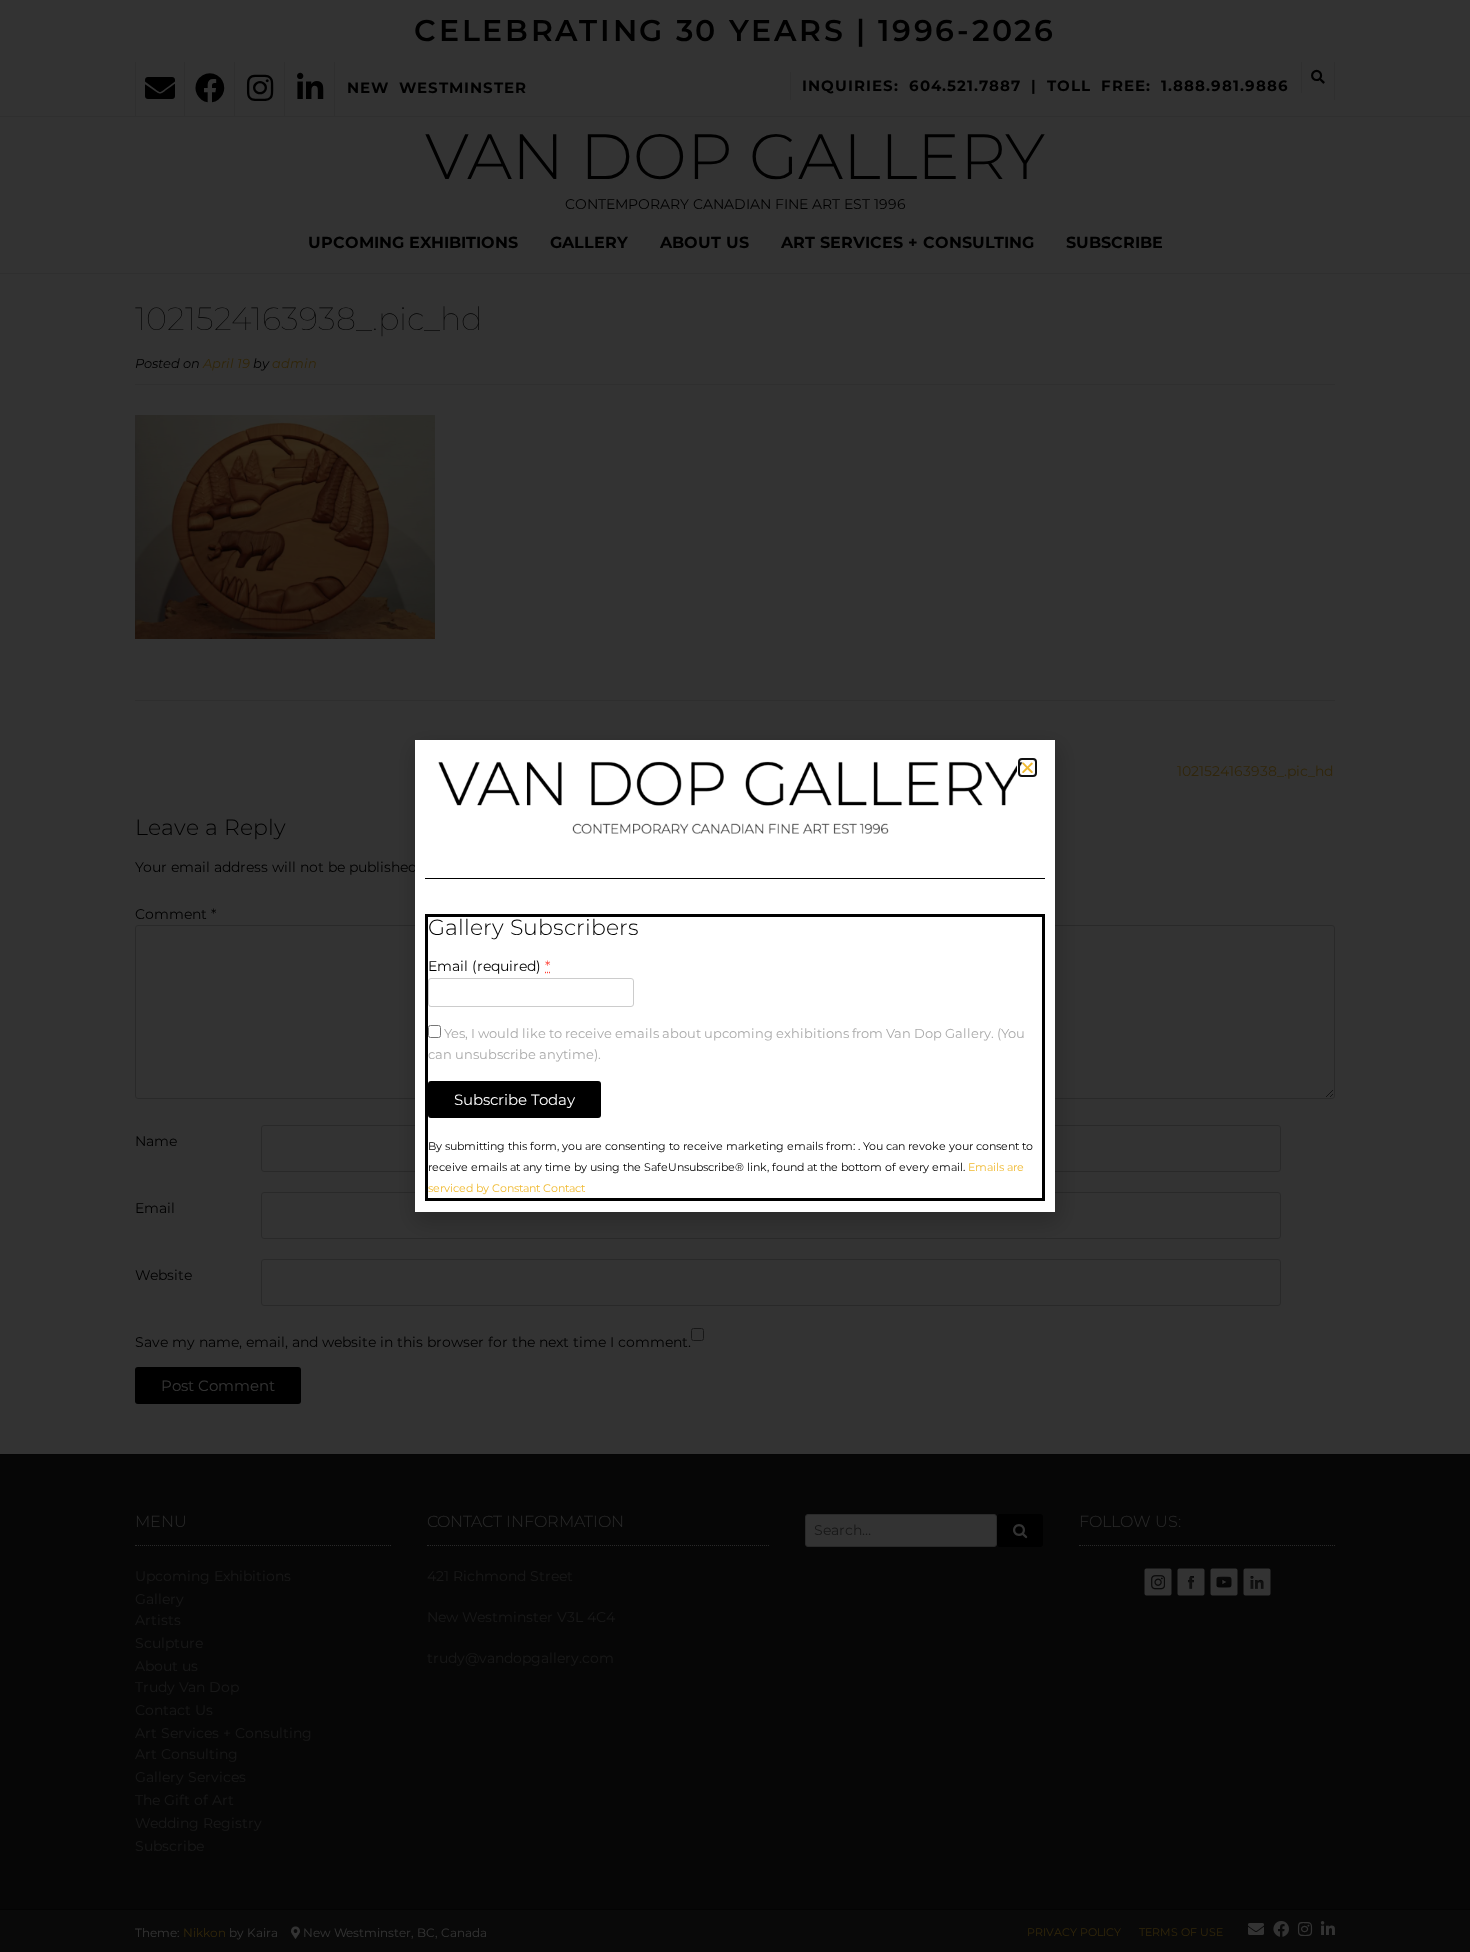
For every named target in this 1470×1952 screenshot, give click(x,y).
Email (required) (489, 966)
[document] (735, 976)
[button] (1027, 767)
